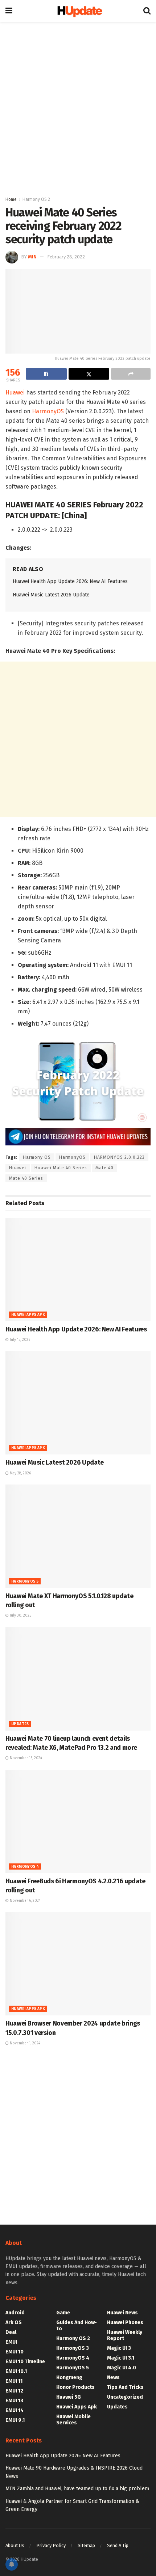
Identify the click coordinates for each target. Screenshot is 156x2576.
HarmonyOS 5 (25, 1582)
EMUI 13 (14, 2401)
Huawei (15, 392)
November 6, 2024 (25, 1901)
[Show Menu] (9, 11)
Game (63, 2313)
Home (11, 199)
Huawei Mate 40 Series (61, 1168)
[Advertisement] (78, 107)
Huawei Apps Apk (28, 1315)
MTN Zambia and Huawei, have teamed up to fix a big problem (77, 2489)
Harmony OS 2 (36, 199)
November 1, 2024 (24, 2043)
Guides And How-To (77, 2326)
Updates (20, 1724)
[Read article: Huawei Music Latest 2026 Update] (78, 1403)
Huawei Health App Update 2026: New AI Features (70, 581)
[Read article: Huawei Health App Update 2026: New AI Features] (78, 1270)
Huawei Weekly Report (125, 2335)
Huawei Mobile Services (73, 2420)
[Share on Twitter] (89, 374)
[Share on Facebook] (46, 374)
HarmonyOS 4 (25, 1867)
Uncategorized (125, 2397)
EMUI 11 (14, 2381)
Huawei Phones (125, 2322)
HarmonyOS (48, 411)
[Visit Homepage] (78, 11)
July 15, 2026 (19, 1340)
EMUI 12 (14, 2391)
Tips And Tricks (125, 2387)
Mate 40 (104, 1168)
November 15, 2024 (25, 1758)
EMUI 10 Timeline (25, 2362)
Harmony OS (37, 1157)
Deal (11, 2332)
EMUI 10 (15, 2352)
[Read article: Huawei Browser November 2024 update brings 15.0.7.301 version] (78, 1964)
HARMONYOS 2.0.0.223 (119, 1157)
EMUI (11, 2342)
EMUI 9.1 (15, 2420)
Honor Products (75, 2387)
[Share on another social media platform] (131, 374)
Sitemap (86, 2545)
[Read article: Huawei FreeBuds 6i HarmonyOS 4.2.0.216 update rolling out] (78, 1821)
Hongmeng (69, 2377)
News (113, 2377)
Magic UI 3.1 (121, 2358)
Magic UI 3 (119, 2348)
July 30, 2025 (20, 1616)
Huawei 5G (69, 2397)
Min (32, 257)
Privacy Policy (51, 2545)
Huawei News (122, 2313)
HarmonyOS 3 (73, 2348)
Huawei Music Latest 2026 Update (51, 595)
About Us (15, 2545)
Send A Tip (118, 2545)
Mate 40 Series (26, 1178)
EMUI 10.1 (16, 2371)
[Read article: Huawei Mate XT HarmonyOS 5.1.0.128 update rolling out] (78, 1536)
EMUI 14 (15, 2410)
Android (15, 2313)
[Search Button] (147, 11)
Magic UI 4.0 (122, 2368)
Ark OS (14, 2322)
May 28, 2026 (20, 1473)
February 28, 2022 (66, 257)
